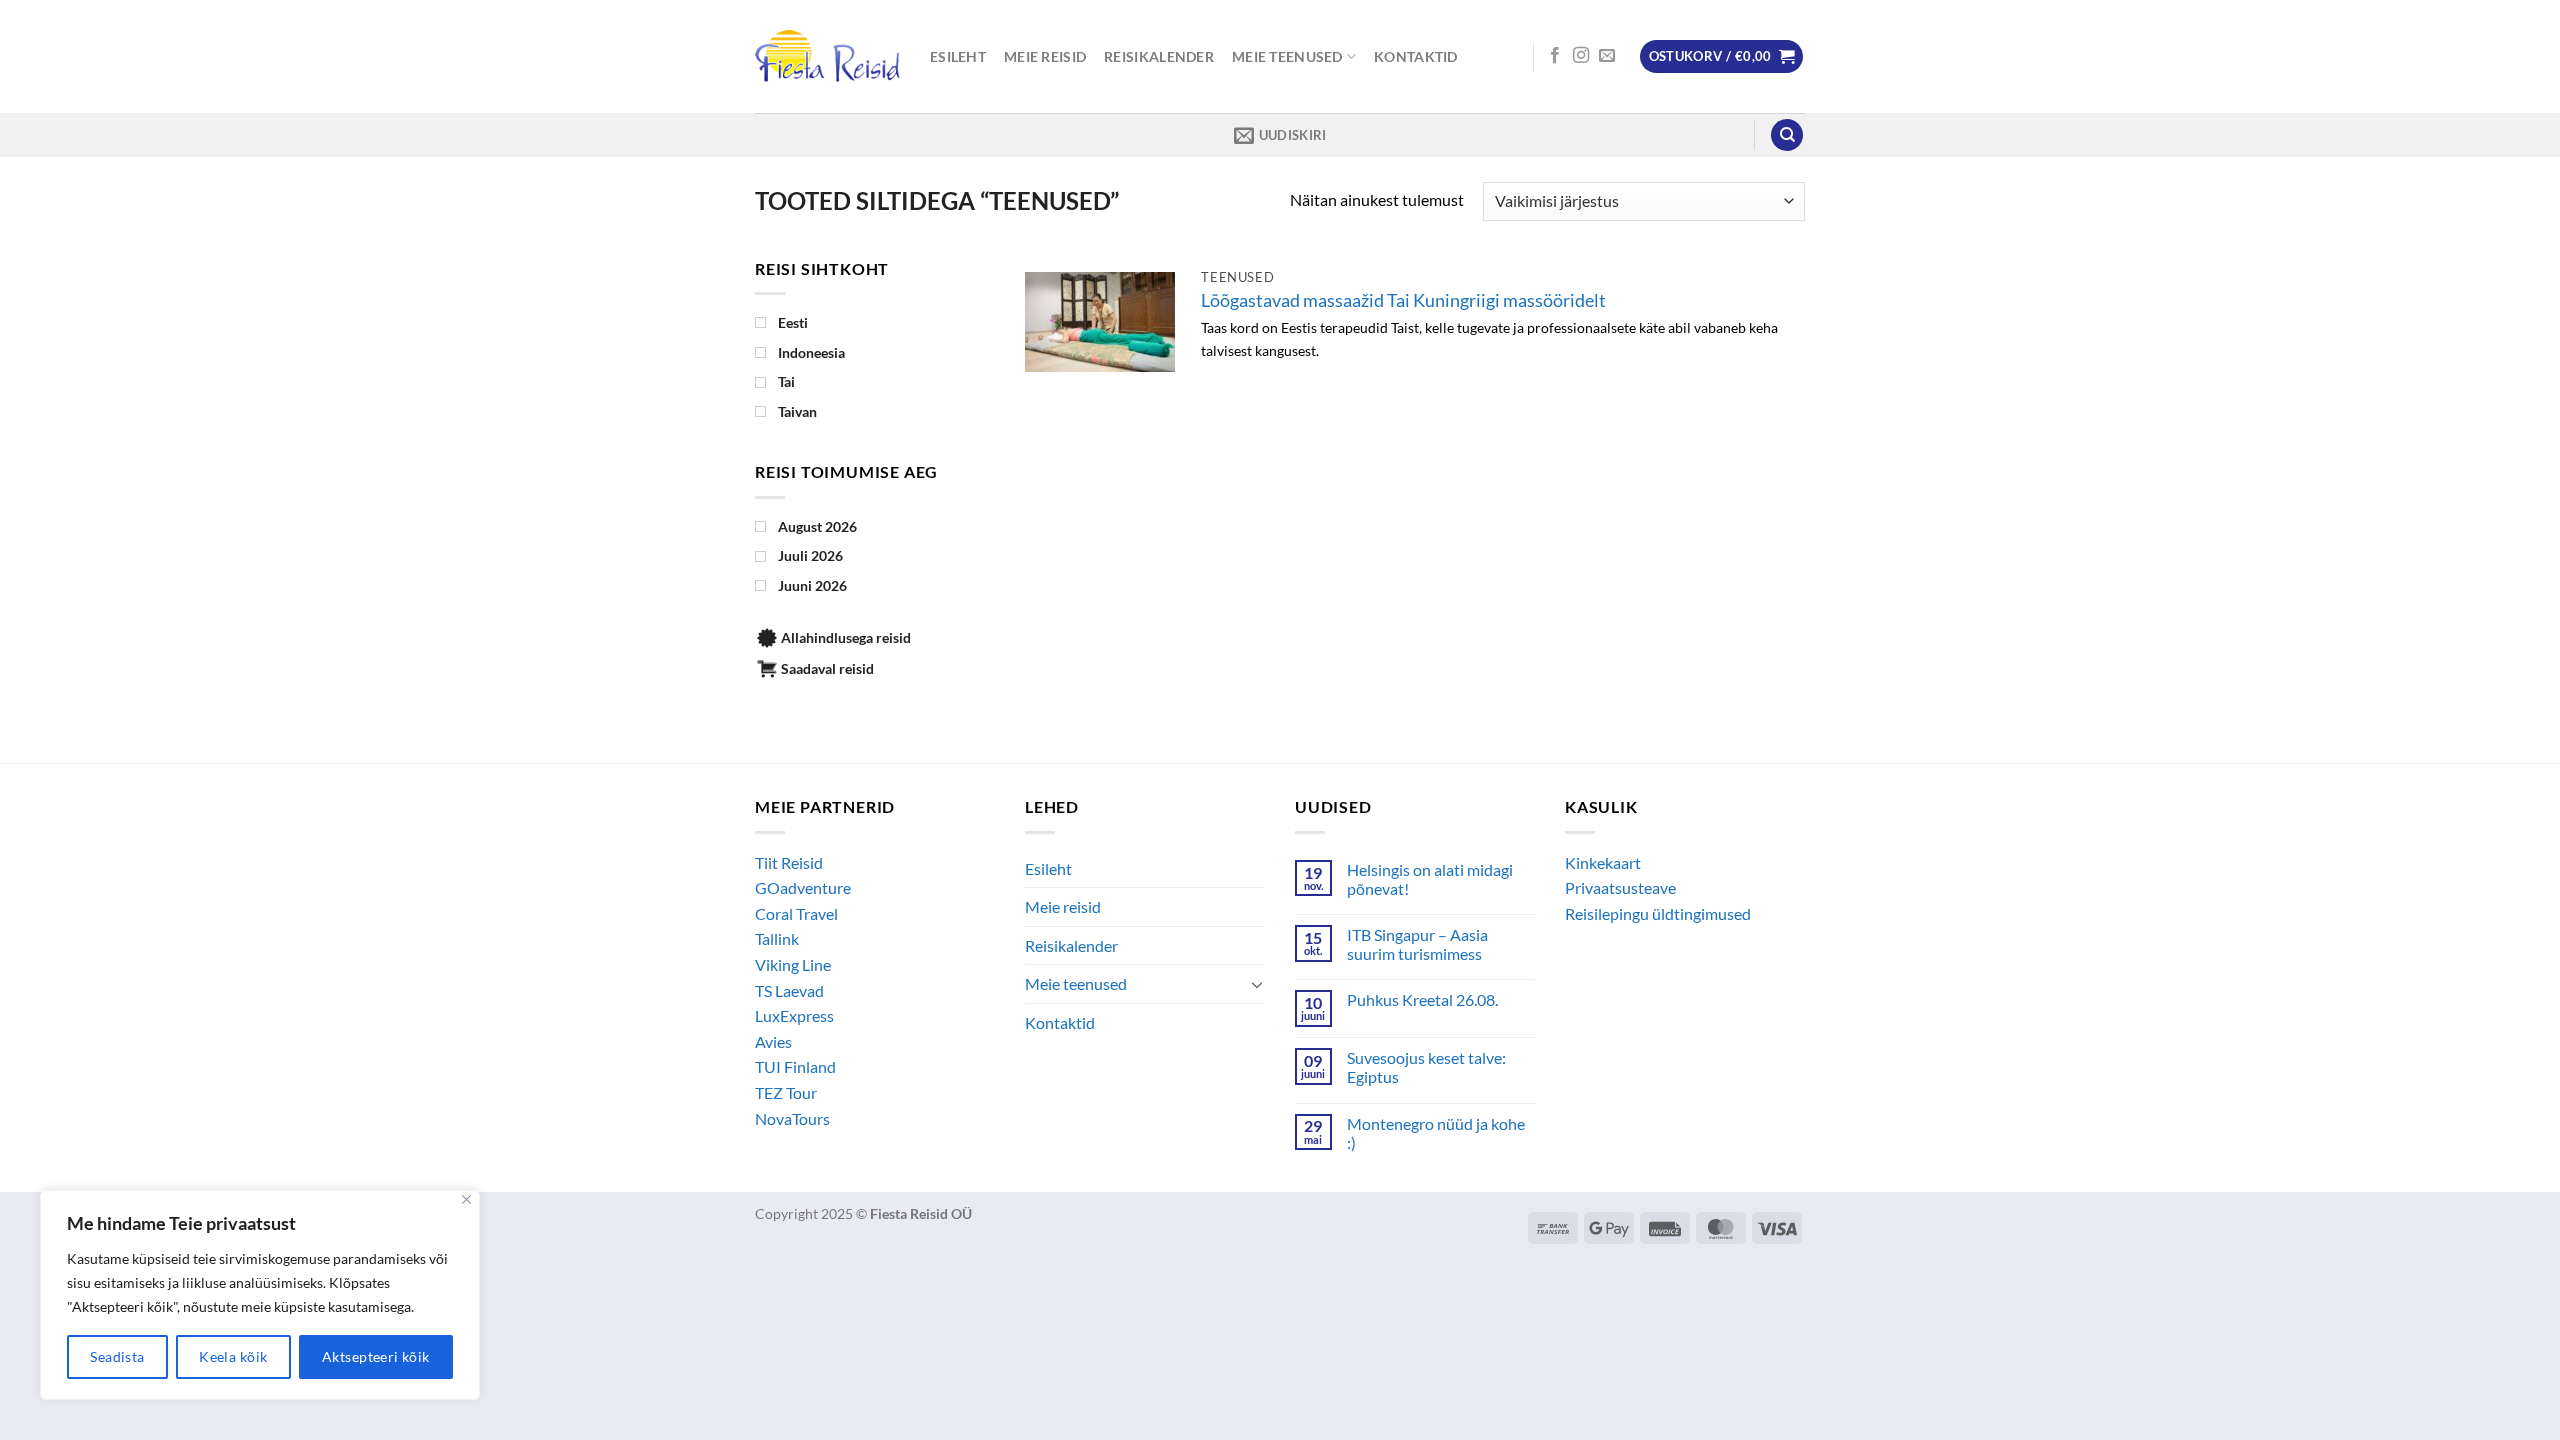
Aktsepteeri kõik (376, 1356)
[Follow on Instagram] (1581, 56)
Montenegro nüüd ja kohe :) (1436, 1133)
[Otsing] (1787, 135)
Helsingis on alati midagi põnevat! (1430, 879)
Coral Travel (796, 913)
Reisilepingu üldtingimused (1658, 913)
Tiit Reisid (789, 862)
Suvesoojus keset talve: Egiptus (1426, 1067)
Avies (773, 1041)
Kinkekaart (1603, 862)
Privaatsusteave (1620, 887)
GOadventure (803, 887)
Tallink (777, 938)
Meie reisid (1045, 56)
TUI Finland (795, 1066)
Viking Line (793, 964)
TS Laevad (789, 990)
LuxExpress (794, 1015)
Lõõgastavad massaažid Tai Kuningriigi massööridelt (1403, 300)
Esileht (958, 56)
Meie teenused (1287, 56)
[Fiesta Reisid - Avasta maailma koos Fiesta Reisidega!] (827, 56)
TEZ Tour (786, 1092)
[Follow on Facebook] (1555, 56)
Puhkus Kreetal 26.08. (1422, 999)
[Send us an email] (1607, 56)
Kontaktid (1416, 56)
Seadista (117, 1356)
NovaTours (792, 1118)
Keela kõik (233, 1356)
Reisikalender (1159, 56)
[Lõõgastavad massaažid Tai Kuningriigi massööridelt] (1100, 322)
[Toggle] (1257, 984)
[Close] (466, 1199)
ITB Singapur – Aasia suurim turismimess (1417, 944)
